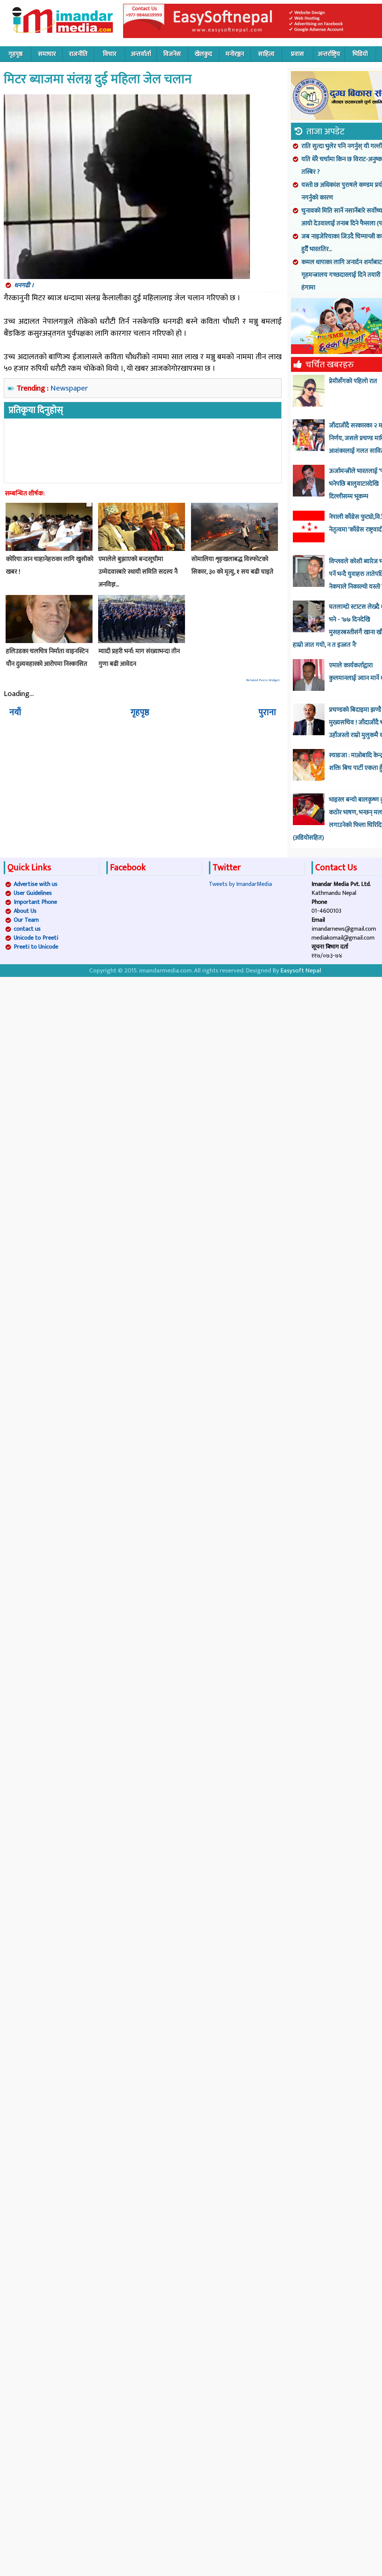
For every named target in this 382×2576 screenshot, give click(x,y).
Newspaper (69, 388)
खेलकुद (203, 54)
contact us (27, 929)
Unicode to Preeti (36, 938)
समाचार (47, 54)
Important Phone (35, 902)
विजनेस (172, 54)
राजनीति (78, 54)
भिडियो (360, 54)
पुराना (267, 712)
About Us (25, 911)
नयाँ (15, 712)
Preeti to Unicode (36, 947)
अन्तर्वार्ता (141, 54)
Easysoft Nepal (301, 971)
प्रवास (298, 54)
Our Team (26, 920)
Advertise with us (36, 884)
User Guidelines (33, 893)
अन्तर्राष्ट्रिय (329, 54)
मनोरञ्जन (235, 54)
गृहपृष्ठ (16, 54)
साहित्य (266, 54)
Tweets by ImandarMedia (240, 884)
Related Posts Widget (263, 680)
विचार (110, 54)
